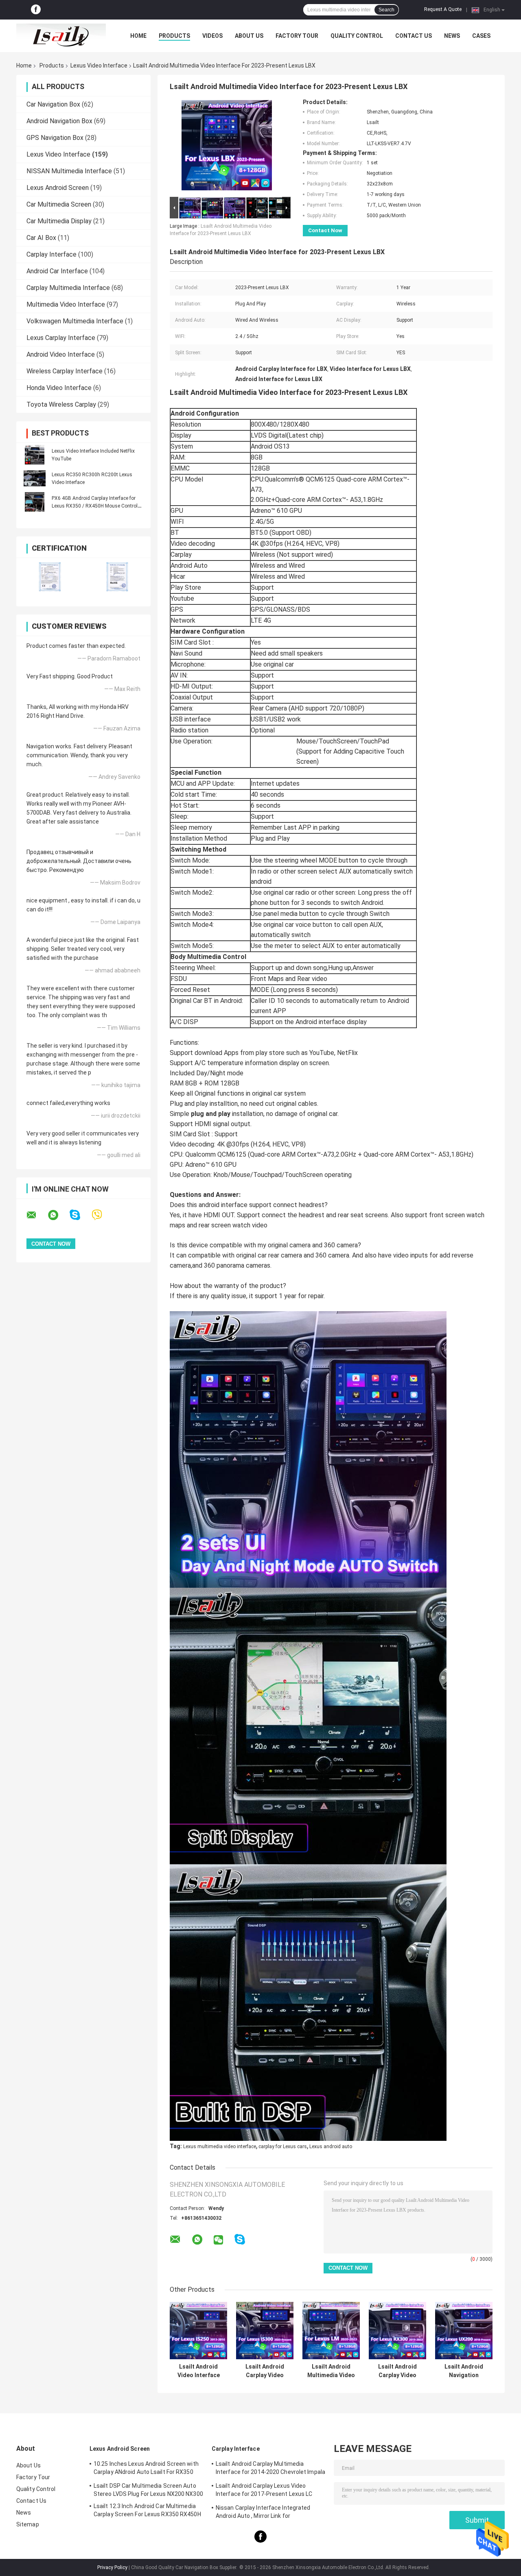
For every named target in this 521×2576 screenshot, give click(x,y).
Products (174, 36)
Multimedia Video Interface (66, 304)
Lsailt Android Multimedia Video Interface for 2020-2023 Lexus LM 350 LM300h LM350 (331, 2371)
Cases (481, 36)
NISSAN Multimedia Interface (69, 171)
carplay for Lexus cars (283, 2147)
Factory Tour (297, 36)
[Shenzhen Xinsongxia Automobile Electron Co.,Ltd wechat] (218, 2240)
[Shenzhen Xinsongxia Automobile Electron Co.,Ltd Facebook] (36, 10)
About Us (249, 36)
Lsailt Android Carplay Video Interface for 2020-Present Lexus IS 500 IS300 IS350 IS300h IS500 (265, 2371)
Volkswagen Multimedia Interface (75, 321)
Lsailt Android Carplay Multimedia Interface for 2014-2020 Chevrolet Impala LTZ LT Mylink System (270, 2469)
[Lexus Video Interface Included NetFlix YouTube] (35, 455)
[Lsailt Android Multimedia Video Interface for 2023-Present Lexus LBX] (227, 147)
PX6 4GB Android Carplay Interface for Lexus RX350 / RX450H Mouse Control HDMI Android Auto (95, 506)
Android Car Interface (57, 271)
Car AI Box (41, 238)
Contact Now (325, 230)
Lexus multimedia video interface (220, 2147)
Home (138, 36)
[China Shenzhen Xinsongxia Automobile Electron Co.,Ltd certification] (50, 577)
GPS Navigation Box (55, 138)
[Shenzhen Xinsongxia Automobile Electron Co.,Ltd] (61, 36)
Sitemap (28, 2524)
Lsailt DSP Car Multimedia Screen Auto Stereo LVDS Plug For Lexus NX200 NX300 (148, 2490)
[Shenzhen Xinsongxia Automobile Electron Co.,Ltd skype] (80, 1215)
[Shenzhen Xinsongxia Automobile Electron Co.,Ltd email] (37, 1215)
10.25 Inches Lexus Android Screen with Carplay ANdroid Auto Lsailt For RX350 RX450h (146, 2469)
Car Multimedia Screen (59, 204)
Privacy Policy (112, 2567)
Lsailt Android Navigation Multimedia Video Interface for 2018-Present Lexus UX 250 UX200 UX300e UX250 (464, 2371)
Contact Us (414, 36)
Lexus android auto (331, 2147)
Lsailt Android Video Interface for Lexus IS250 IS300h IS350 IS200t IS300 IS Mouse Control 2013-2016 (199, 2371)
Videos (212, 36)
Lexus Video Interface (99, 65)
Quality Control (357, 36)
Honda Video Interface (59, 388)
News (452, 36)
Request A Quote (443, 9)
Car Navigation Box (53, 104)
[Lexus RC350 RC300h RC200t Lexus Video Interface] (35, 478)
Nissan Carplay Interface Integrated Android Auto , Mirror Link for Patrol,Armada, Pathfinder (263, 2513)
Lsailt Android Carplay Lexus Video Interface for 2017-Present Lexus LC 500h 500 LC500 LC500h (264, 2491)
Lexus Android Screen (58, 188)
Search (386, 10)
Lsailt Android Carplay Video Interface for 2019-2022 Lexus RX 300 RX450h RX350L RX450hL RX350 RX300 (398, 2371)
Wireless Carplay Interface (65, 371)
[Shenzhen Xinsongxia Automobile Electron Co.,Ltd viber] (102, 1215)
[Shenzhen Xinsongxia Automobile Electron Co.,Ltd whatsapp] (58, 1215)
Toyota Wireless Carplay (61, 404)
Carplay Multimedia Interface (68, 288)
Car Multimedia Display (59, 221)
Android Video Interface (61, 354)
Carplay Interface (51, 254)
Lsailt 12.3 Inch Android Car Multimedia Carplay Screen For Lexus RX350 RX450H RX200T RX (147, 2511)
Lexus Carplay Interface (61, 338)
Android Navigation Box (59, 121)
